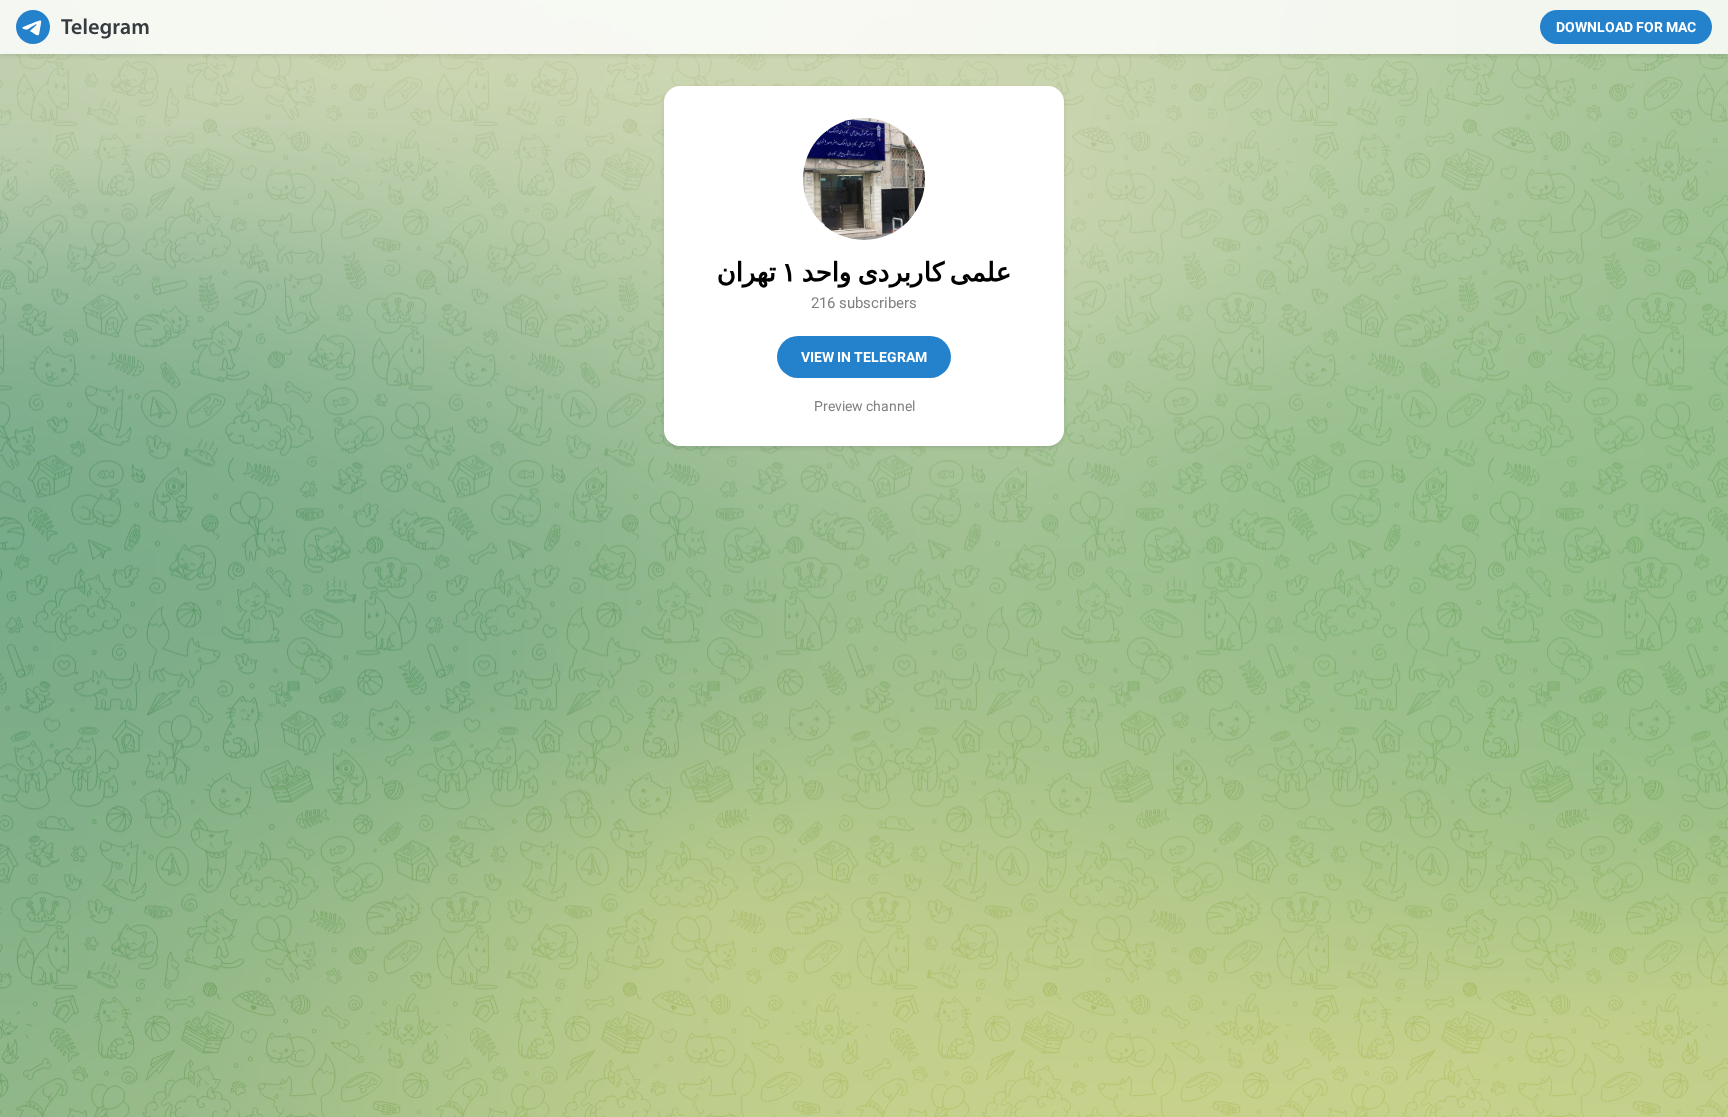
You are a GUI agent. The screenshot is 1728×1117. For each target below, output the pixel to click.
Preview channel (864, 406)
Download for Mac (1626, 27)
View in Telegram (864, 357)
